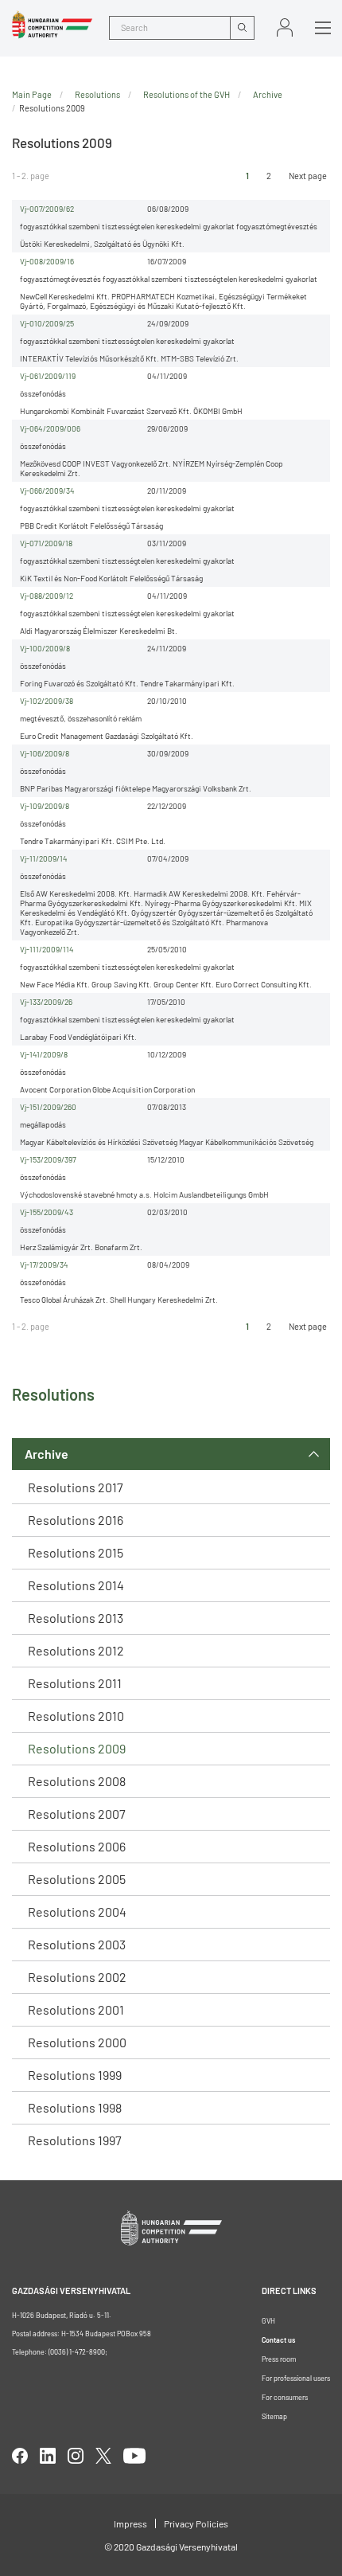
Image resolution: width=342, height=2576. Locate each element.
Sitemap (274, 2416)
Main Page (32, 94)
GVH (268, 2321)
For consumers (285, 2397)
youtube (134, 2456)
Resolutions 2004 (77, 1911)
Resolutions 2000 (77, 2042)
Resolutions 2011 (75, 1683)
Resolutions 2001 (76, 2009)
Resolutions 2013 (76, 1618)
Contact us (278, 2340)
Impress (130, 2523)
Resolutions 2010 (76, 1716)
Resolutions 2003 (77, 1944)
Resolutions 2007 (77, 1814)
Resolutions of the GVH (187, 94)
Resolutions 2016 (76, 1520)
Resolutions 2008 (77, 1781)
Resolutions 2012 (76, 1650)
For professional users (296, 2378)
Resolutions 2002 (77, 1977)
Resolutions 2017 (76, 1487)
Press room (279, 2359)
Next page (308, 176)
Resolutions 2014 (76, 1585)
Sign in (285, 27)
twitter (103, 2456)
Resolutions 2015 (76, 1552)
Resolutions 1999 (75, 2075)
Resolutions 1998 (75, 2107)
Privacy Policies (196, 2523)
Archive (47, 1454)
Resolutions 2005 (77, 1879)
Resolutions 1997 (75, 2140)
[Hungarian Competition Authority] (52, 25)
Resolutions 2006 (77, 1846)
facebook (20, 2456)
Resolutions (97, 94)
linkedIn (48, 2456)
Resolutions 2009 (77, 1748)
